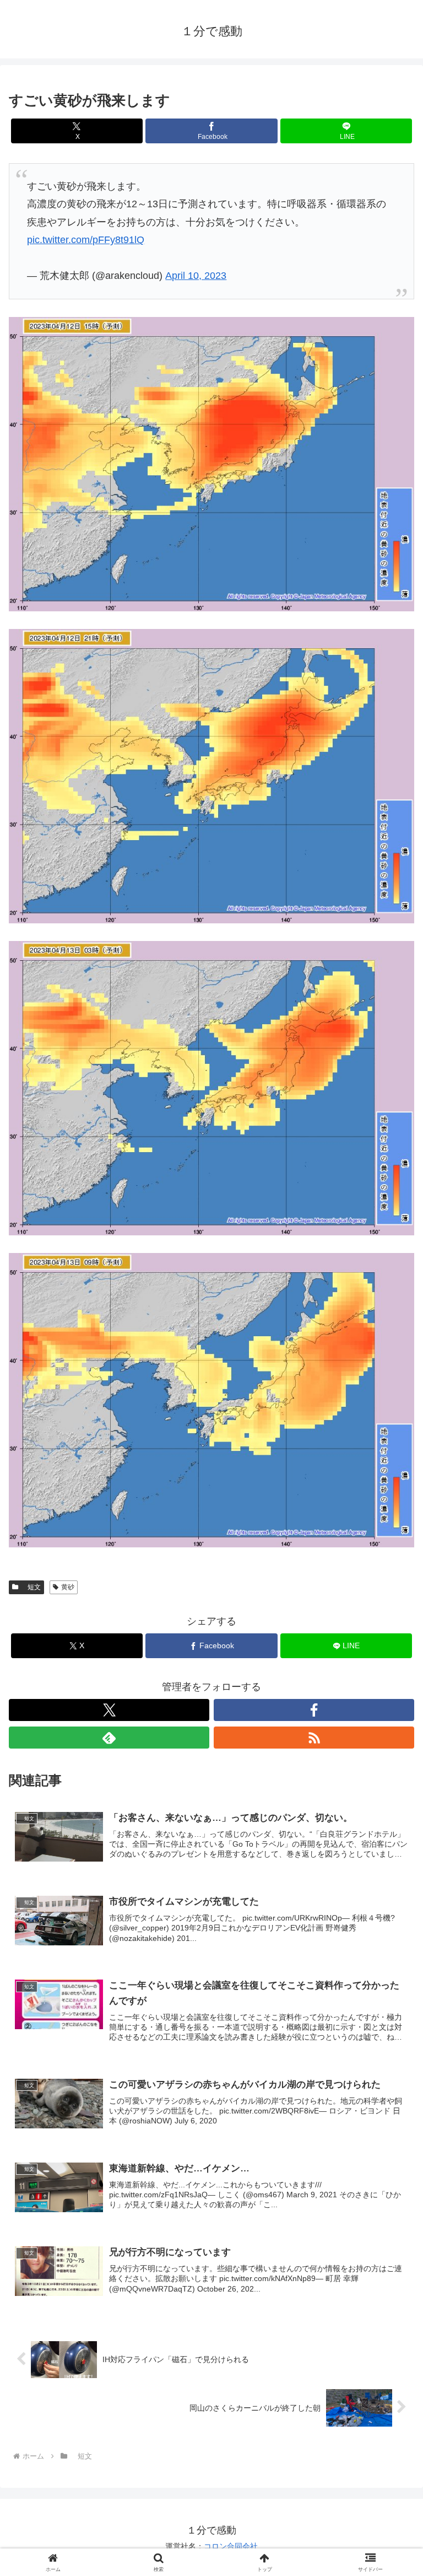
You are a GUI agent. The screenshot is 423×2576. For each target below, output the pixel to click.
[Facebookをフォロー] (314, 1710)
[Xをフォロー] (109, 1710)
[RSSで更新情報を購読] (314, 1738)
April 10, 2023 (196, 276)
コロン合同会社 (231, 2546)
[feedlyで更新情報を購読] (109, 1738)
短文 (31, 1587)
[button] (391, 1845)
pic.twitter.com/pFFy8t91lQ (86, 240)
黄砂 (68, 1587)
